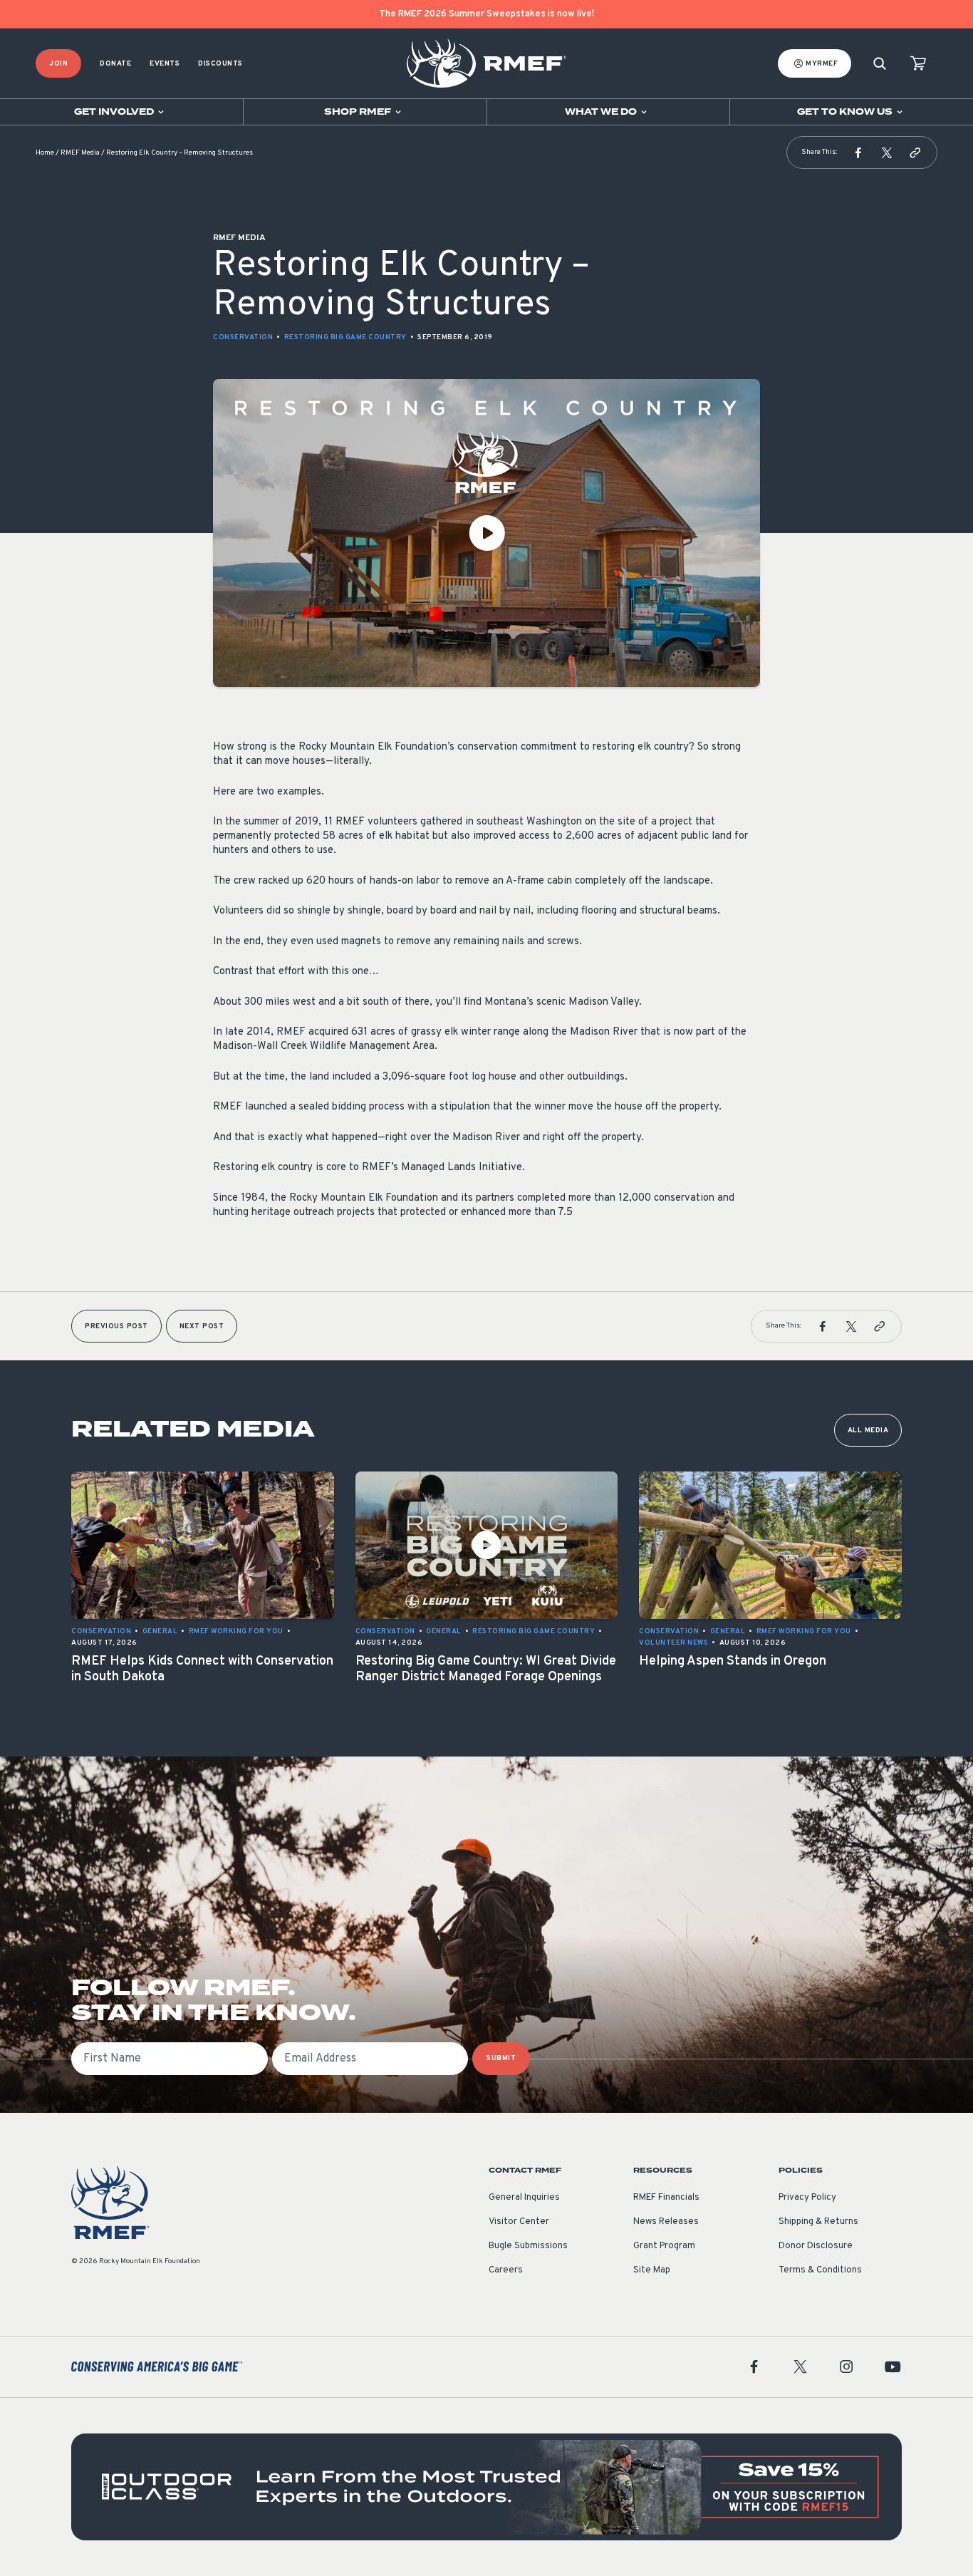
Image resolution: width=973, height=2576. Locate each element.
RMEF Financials (666, 2198)
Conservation (243, 337)
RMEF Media (80, 153)
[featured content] (486, 2487)
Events (165, 64)
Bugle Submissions (528, 2246)
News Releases (666, 2222)
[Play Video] (486, 533)
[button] (858, 152)
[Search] (880, 64)
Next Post (202, 1326)
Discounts (220, 64)
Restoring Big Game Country (345, 337)
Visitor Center (519, 2222)
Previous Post (116, 1326)
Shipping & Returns (818, 2222)
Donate (115, 64)
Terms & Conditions (820, 2270)
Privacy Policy (807, 2198)
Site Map (652, 2270)
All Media (868, 1431)
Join (58, 64)
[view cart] (918, 64)
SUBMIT (501, 2058)
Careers (506, 2270)
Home (45, 153)
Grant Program (664, 2246)
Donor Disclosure (816, 2246)
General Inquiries (524, 2198)
